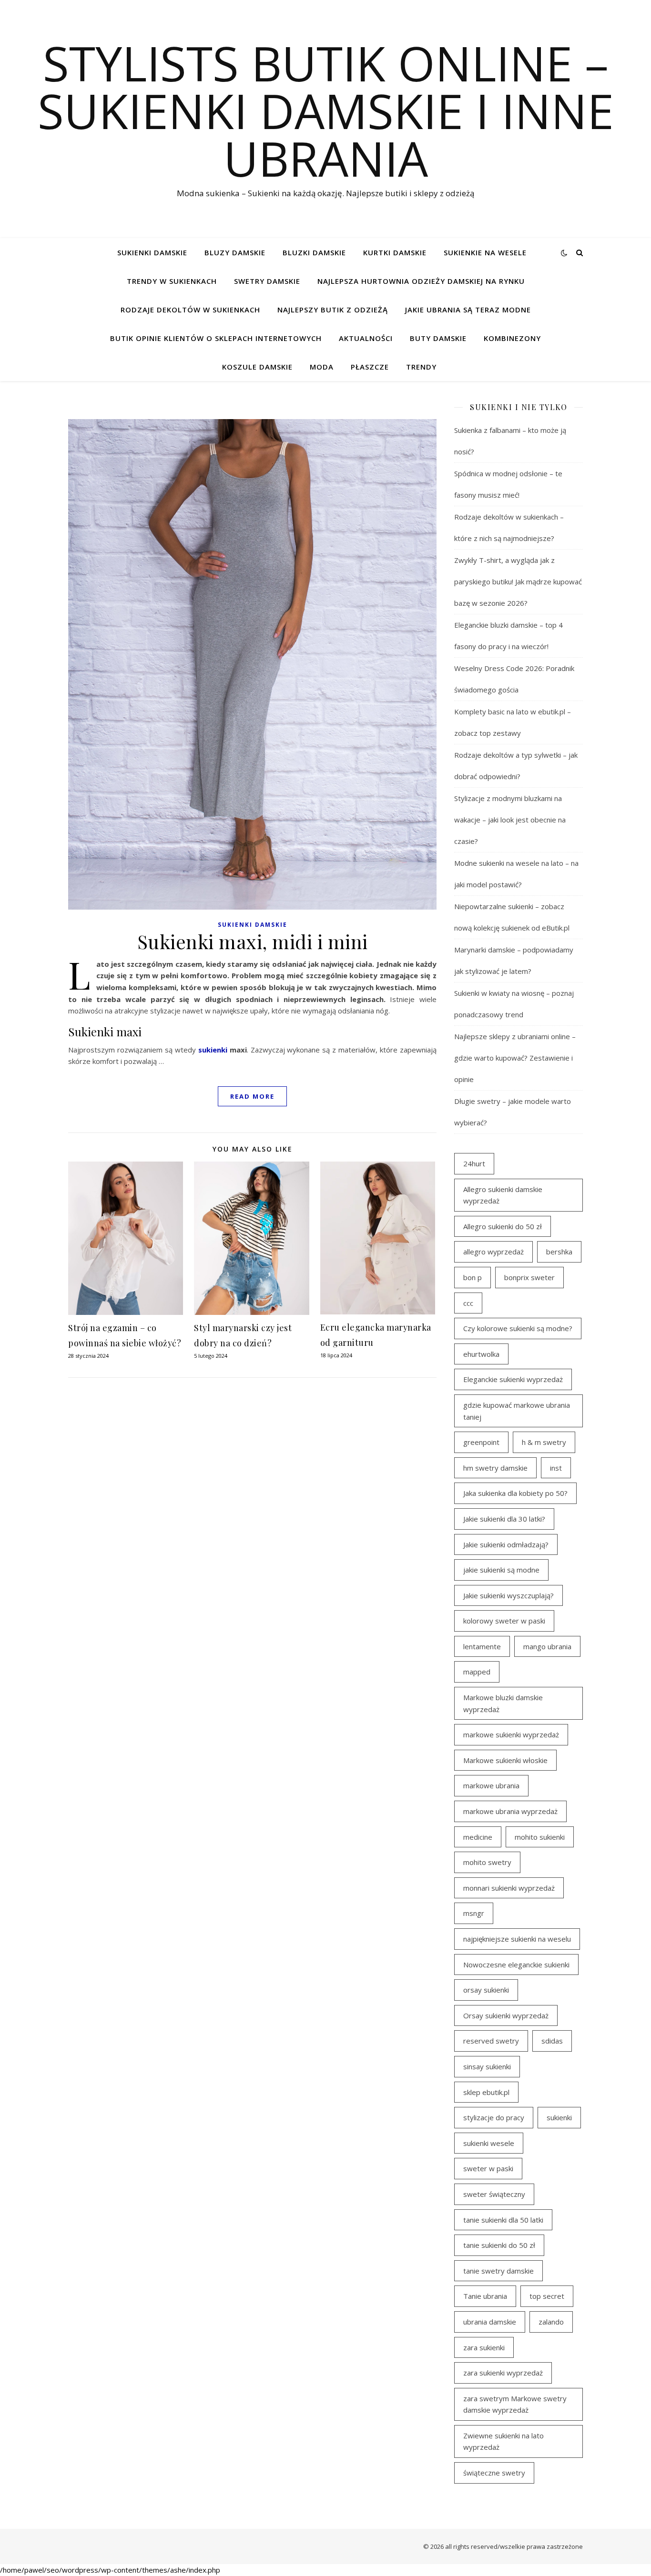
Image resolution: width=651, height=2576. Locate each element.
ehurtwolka (481, 1354)
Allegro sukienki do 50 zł (503, 1226)
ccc (468, 1303)
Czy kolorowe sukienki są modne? (518, 1328)
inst (556, 1468)
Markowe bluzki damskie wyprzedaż (503, 1703)
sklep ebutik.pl (486, 2092)
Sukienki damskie (152, 252)
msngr (474, 1913)
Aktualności (366, 338)
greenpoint (481, 1442)
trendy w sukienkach (172, 281)
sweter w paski (488, 2168)
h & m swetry (544, 1442)
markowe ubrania (491, 1785)
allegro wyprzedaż (493, 1252)
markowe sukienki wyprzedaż (511, 1734)
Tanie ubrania (485, 2296)
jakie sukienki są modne (501, 1570)
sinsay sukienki (487, 2066)
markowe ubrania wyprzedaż (510, 1811)
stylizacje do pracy (494, 2117)
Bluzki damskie (314, 252)
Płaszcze (370, 367)
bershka (559, 1252)
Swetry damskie (267, 281)
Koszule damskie (257, 367)
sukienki (213, 1050)
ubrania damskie (490, 2322)
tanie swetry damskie (498, 2271)
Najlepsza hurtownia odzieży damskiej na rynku (421, 281)
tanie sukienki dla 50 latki (503, 2220)
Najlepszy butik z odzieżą (333, 310)
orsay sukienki (486, 1990)
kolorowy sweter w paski (504, 1621)
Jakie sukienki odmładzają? (506, 1544)
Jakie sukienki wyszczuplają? (509, 1595)
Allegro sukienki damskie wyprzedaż (503, 1195)
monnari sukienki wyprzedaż (509, 1888)
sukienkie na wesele (485, 252)
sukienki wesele (489, 2143)
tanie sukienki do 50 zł (499, 2245)
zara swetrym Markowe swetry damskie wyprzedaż (515, 2404)
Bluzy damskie (235, 252)
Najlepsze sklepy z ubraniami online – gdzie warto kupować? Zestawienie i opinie (515, 1058)
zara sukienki (484, 2347)
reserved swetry (491, 2041)
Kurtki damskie (395, 252)
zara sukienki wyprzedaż (503, 2373)
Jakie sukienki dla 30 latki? (504, 1519)
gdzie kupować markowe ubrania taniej (517, 1411)
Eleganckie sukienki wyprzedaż (513, 1379)
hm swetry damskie (495, 1468)
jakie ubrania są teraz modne (468, 310)
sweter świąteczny (494, 2194)
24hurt (474, 1163)
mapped (477, 1672)
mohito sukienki (540, 1837)
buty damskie (438, 338)
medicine (478, 1837)
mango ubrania (547, 1646)
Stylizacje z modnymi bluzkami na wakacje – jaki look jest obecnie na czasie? (510, 820)
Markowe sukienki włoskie (505, 1760)
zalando (551, 2322)
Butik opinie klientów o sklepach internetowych (216, 338)
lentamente (482, 1646)
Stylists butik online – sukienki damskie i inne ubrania (326, 110)
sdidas (552, 2041)
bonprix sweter (529, 1277)
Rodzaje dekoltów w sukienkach (190, 310)
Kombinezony (512, 338)
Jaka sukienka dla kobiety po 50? (515, 1493)
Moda (322, 367)
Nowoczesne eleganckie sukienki (516, 1965)
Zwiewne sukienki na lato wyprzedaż (504, 2441)
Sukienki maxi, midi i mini (253, 941)
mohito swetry (487, 1862)
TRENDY (421, 367)
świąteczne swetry (494, 2473)
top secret (547, 2296)
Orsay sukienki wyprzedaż (506, 2015)
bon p (473, 1277)
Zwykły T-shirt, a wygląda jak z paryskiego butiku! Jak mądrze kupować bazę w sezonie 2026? (518, 581)
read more (252, 1096)
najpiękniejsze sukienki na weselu (517, 1939)
